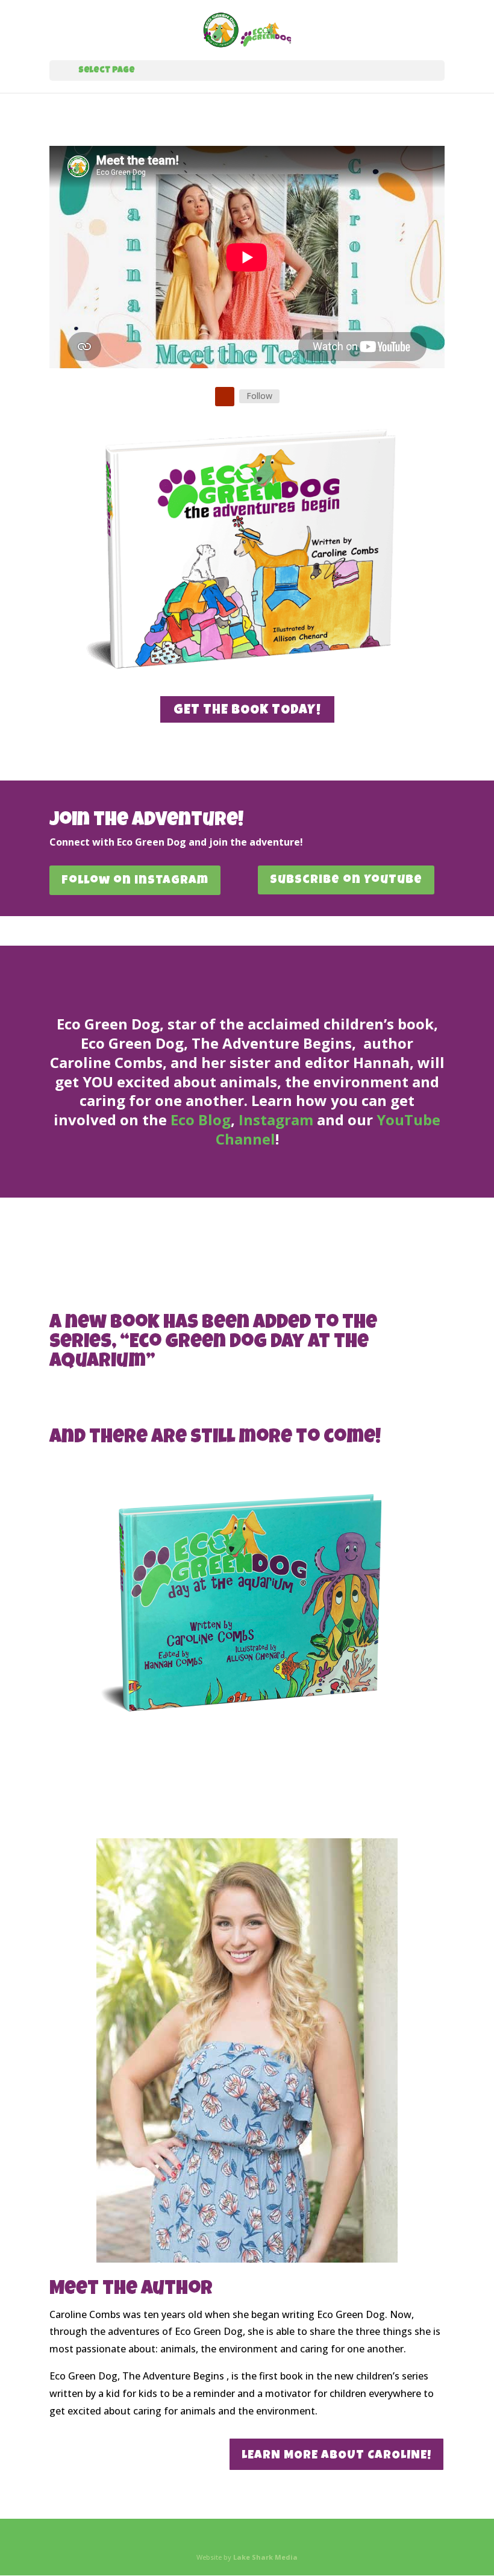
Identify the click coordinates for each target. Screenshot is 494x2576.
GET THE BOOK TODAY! (247, 711)
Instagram (276, 1120)
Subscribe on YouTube (346, 881)
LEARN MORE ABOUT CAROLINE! (336, 2456)
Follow (259, 396)
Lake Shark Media (265, 2557)
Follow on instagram (135, 881)
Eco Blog (201, 1120)
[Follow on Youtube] (225, 397)
